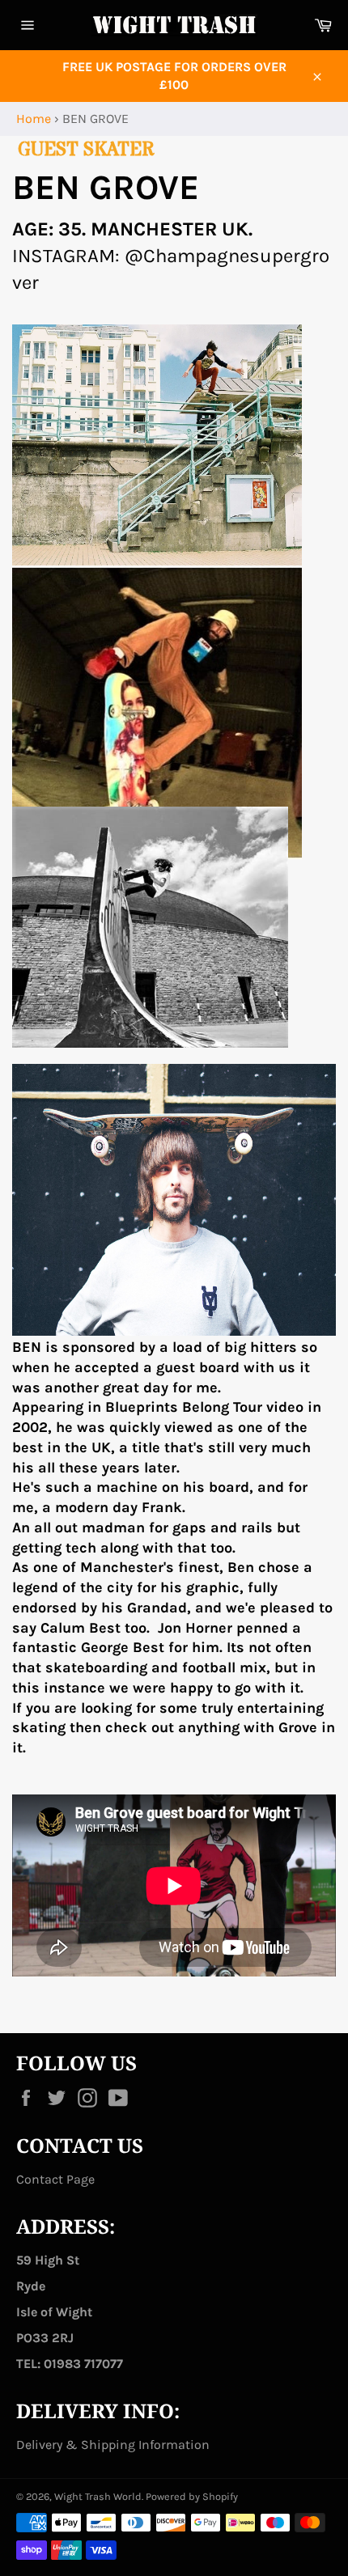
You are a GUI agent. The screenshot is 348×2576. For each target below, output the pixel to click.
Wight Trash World (98, 2496)
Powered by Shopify (192, 2496)
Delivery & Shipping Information (113, 2445)
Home (34, 119)
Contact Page (55, 2179)
